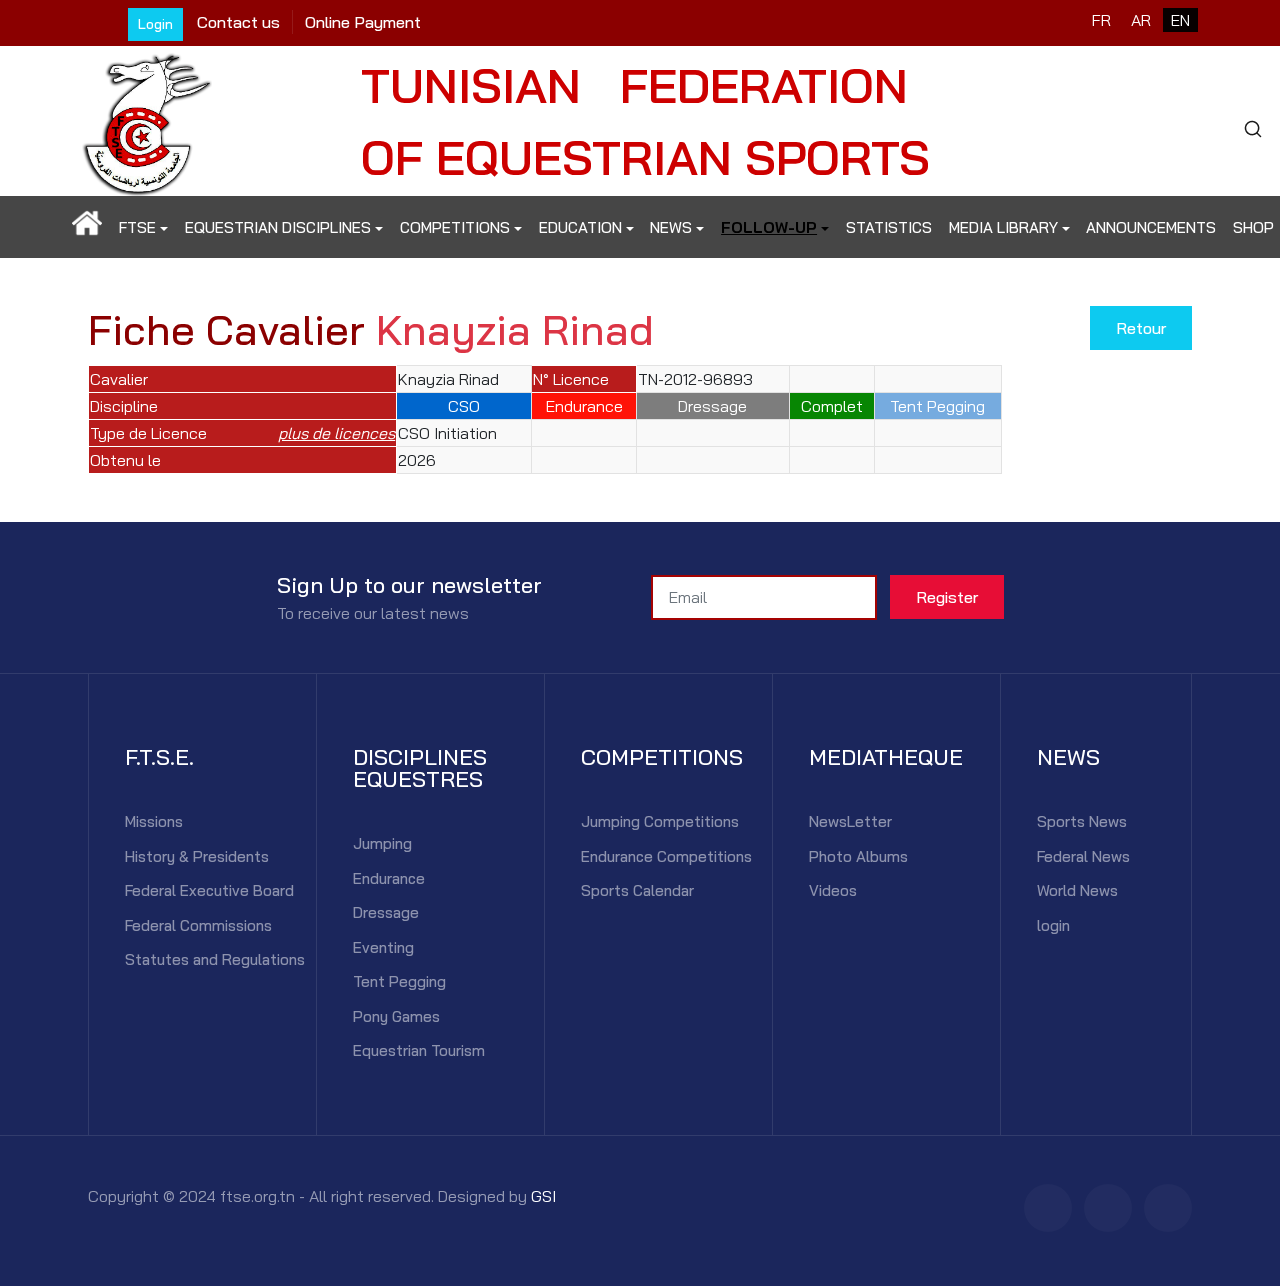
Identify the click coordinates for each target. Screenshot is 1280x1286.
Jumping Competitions (660, 821)
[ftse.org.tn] (147, 118)
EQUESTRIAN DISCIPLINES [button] (278, 227)
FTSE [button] (137, 227)
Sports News (1082, 821)
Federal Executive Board (209, 890)
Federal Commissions (198, 925)
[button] (87, 228)
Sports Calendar (637, 890)
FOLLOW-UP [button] (769, 227)
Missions (154, 821)
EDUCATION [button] (580, 227)
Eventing (383, 947)
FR (1101, 20)
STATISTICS (889, 227)
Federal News (1083, 856)
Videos (833, 890)
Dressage (386, 912)
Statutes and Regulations (215, 959)
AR (1141, 20)
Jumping (382, 843)
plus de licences (336, 433)
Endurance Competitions (666, 856)
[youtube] (1168, 1208)
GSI (543, 1196)
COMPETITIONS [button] (455, 227)
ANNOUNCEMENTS (1151, 227)
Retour (1141, 328)
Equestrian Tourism (419, 1050)
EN (1180, 20)
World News (1077, 890)
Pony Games (396, 1016)
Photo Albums (858, 856)
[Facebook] (1048, 1208)
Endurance (389, 878)
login (1053, 925)
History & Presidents (197, 856)
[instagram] (1108, 1208)
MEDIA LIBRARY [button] (1003, 227)
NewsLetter (850, 821)
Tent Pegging (399, 981)
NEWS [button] (671, 227)
